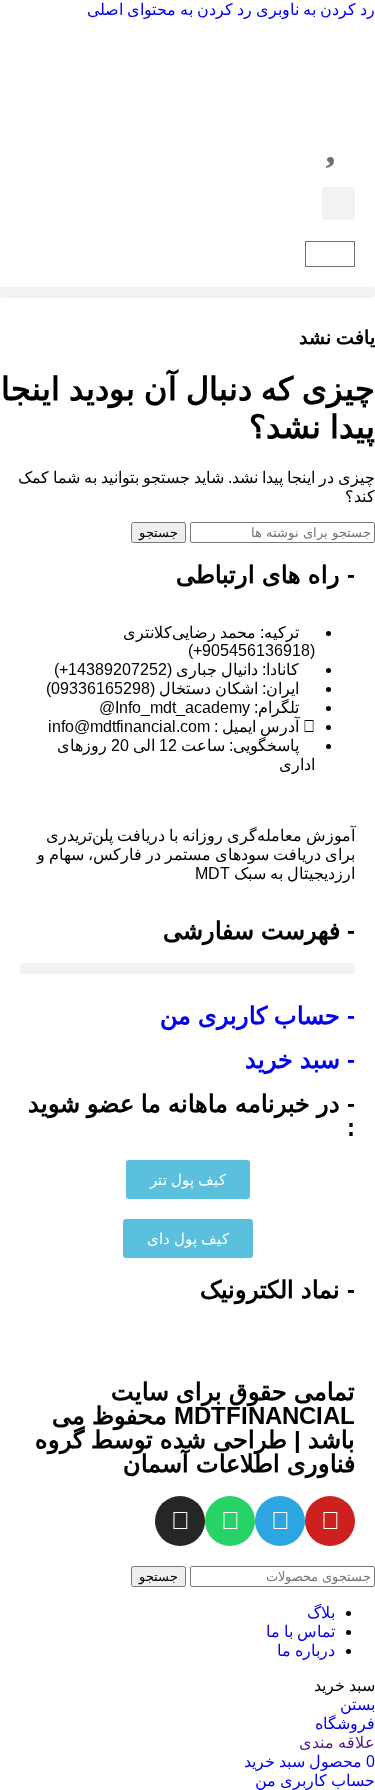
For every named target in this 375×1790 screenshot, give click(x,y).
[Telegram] (280, 1521)
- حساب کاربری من (257, 1015)
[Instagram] (180, 1521)
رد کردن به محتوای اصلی (169, 9)
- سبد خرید (300, 1059)
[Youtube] (330, 1521)
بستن (357, 1704)
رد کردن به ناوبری (313, 9)
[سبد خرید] (330, 254)
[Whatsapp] (230, 1521)
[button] (338, 203)
